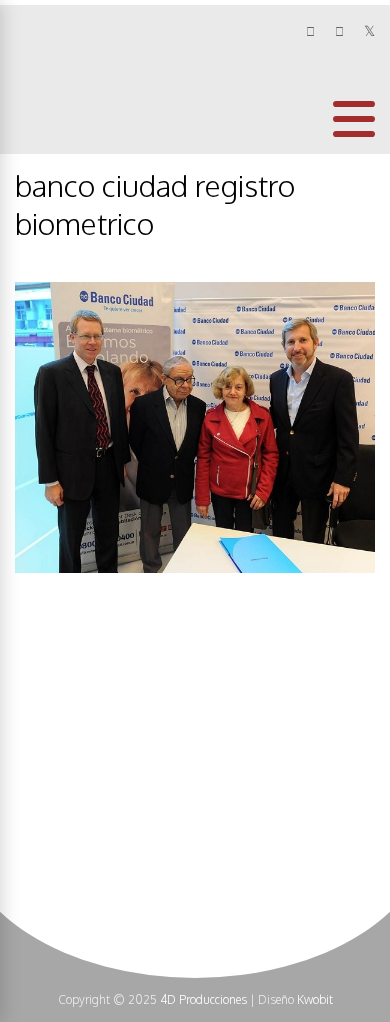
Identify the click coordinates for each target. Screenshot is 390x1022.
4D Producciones (203, 999)
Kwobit (315, 999)
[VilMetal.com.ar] (81, 136)
